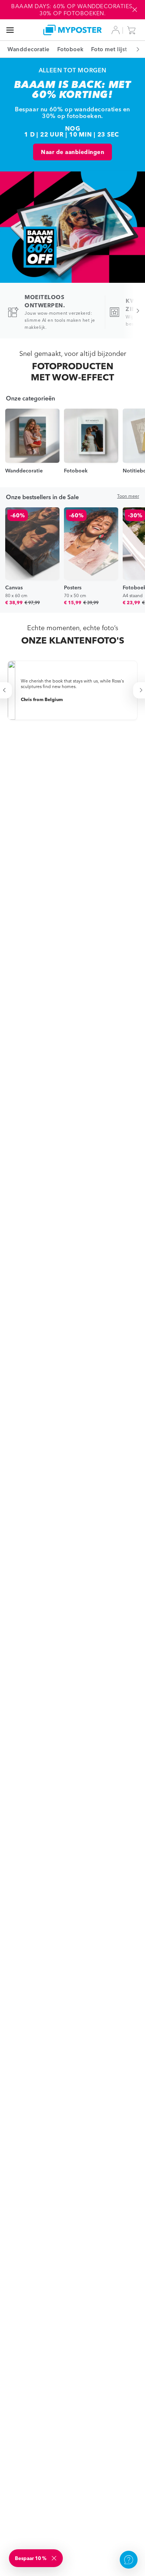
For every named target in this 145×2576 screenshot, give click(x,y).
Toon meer (128, 496)
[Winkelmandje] (133, 30)
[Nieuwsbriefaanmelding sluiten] (55, 2558)
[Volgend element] (134, 49)
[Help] (129, 2560)
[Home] (73, 30)
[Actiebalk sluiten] (135, 10)
